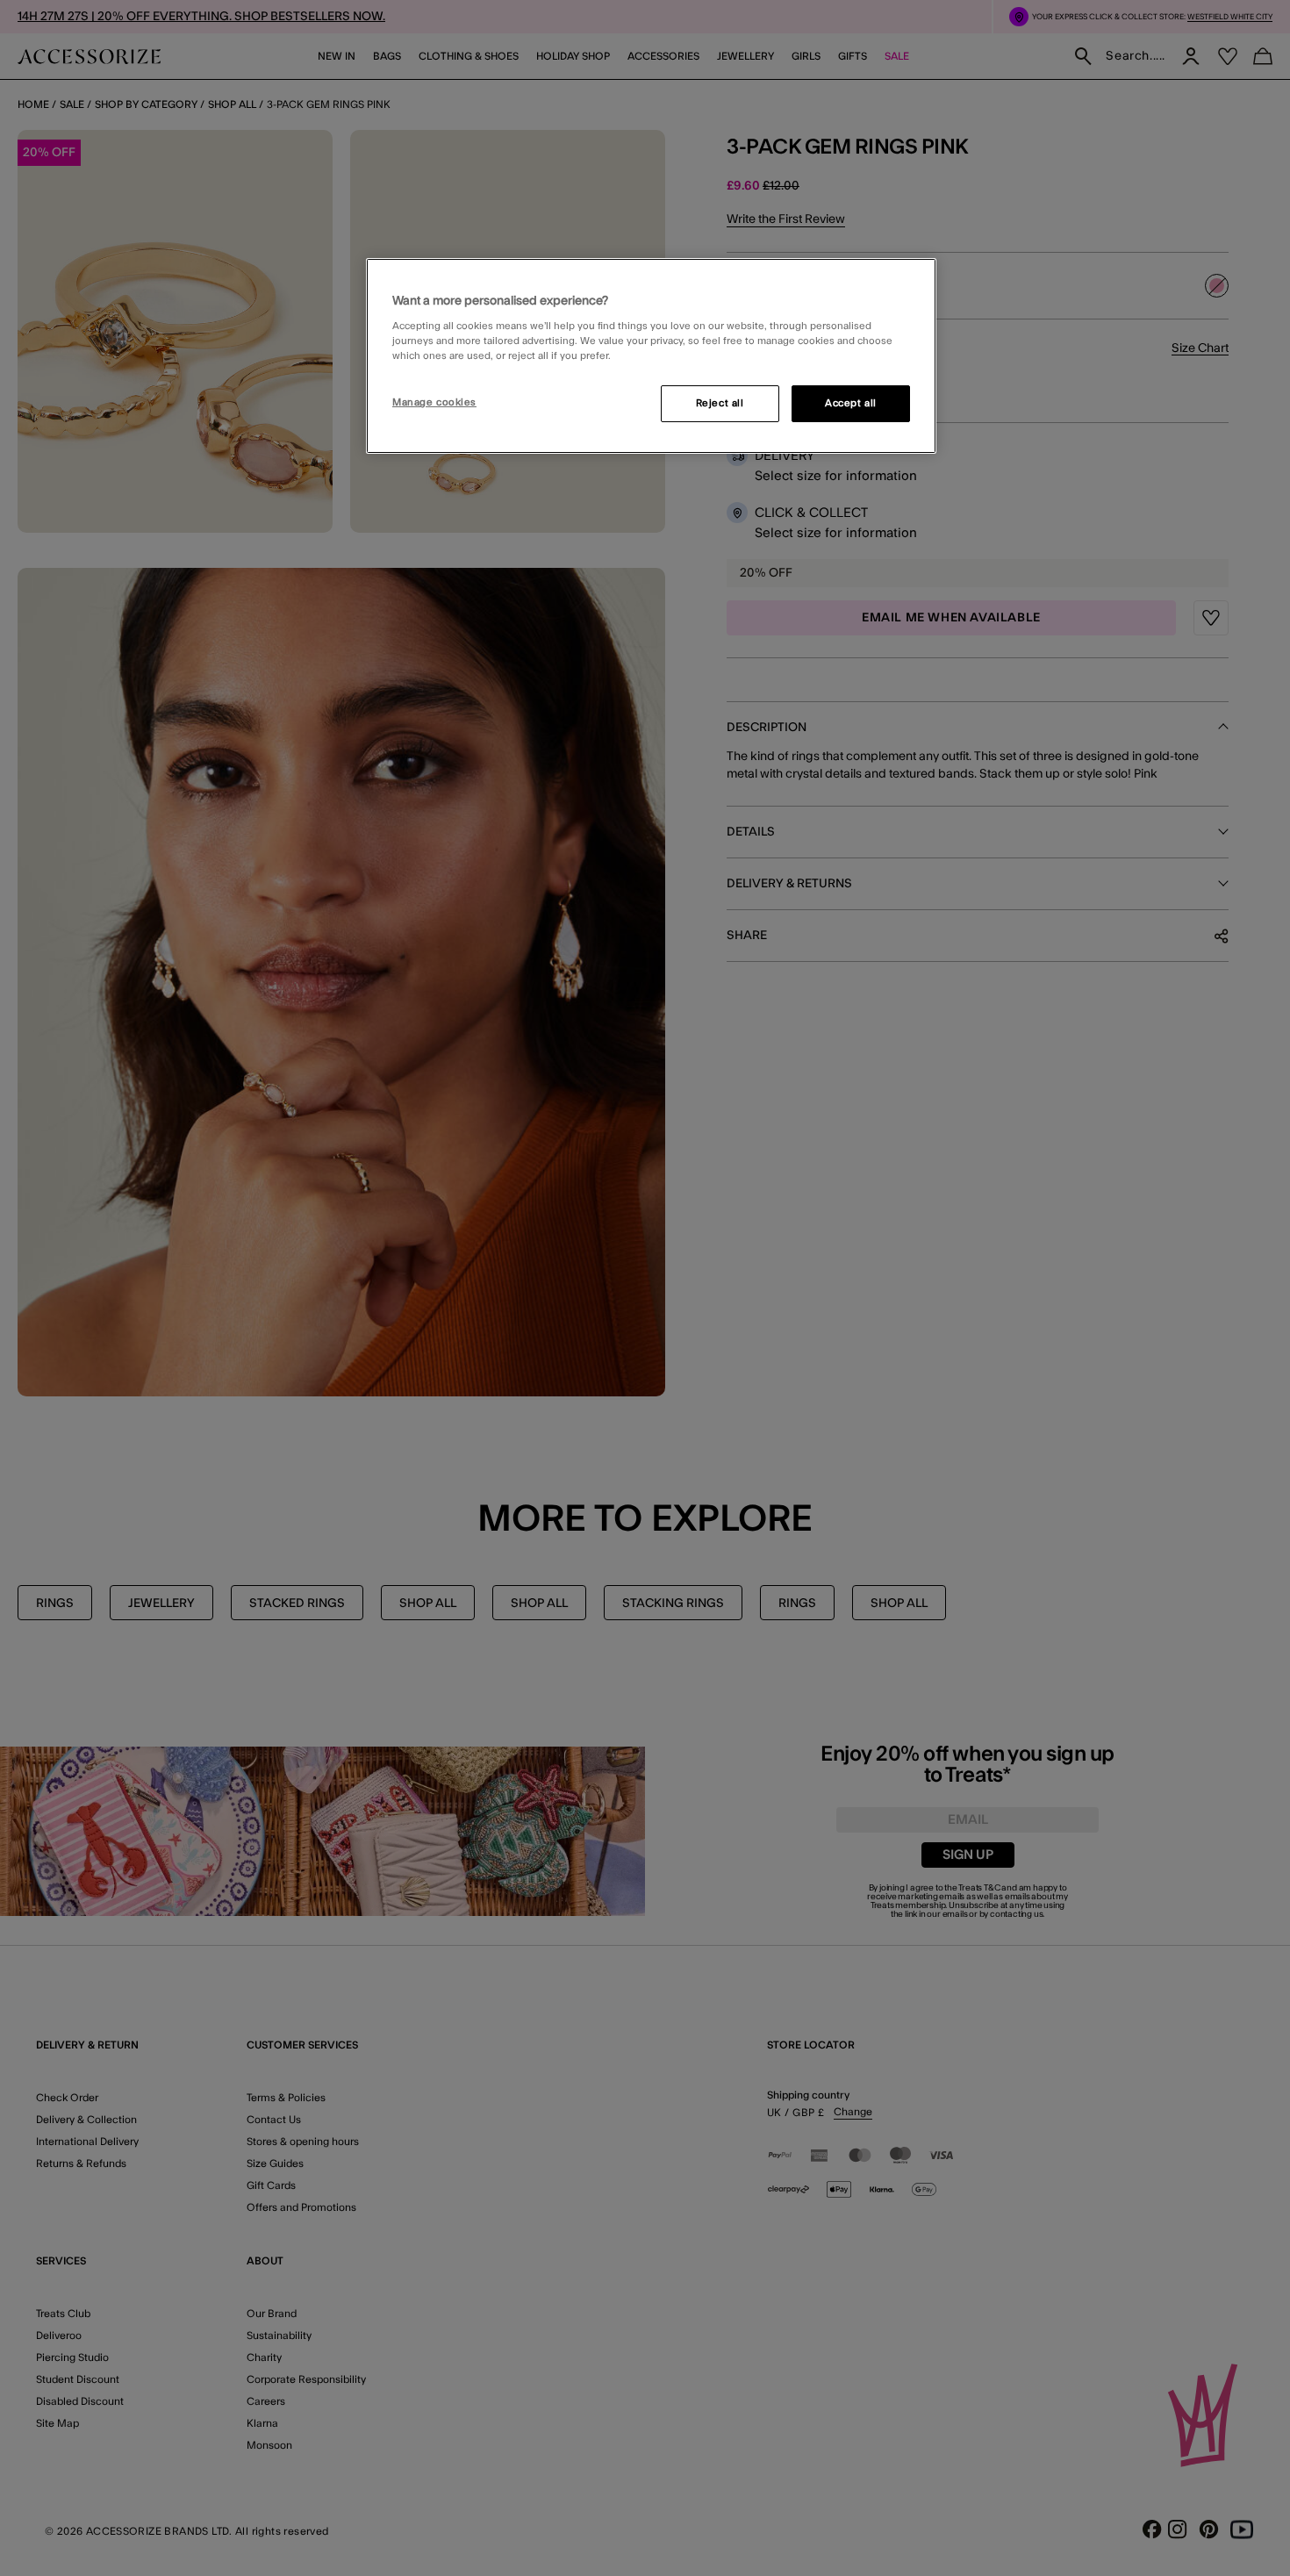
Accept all (851, 403)
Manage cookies (434, 402)
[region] (651, 356)
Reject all (720, 403)
